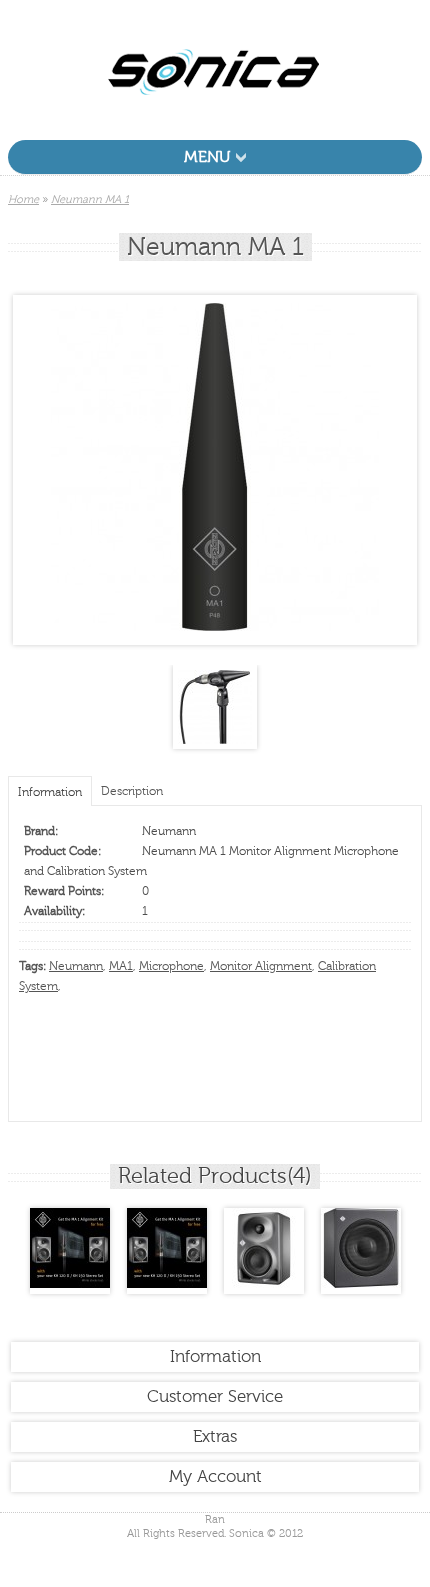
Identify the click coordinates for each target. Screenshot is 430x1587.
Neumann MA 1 (90, 199)
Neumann (169, 831)
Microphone (171, 966)
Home (23, 199)
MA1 (121, 966)
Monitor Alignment (261, 966)
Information (50, 792)
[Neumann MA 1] (215, 627)
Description (132, 791)
